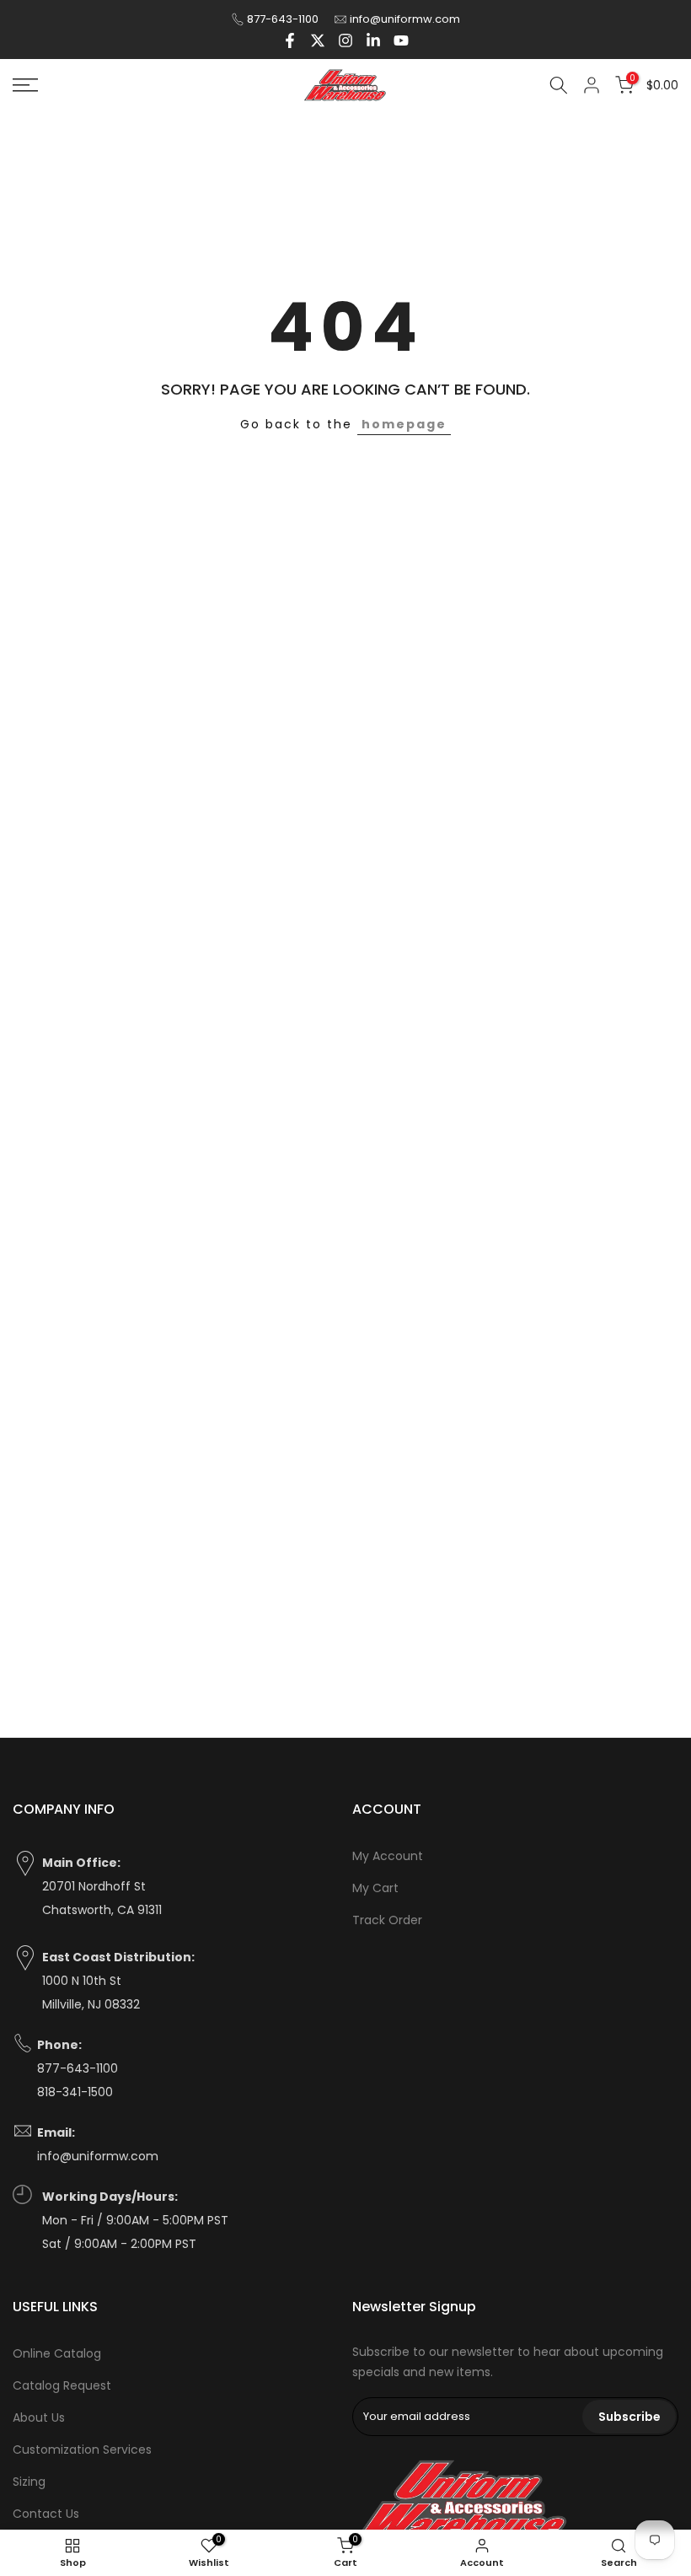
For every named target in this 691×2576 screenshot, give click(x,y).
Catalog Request (62, 2385)
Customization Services (82, 2450)
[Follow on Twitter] (318, 40)
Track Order (387, 1920)
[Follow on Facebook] (290, 40)
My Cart (375, 1888)
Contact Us (46, 2514)
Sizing (29, 2482)
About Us (39, 2417)
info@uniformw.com (405, 19)
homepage (404, 424)
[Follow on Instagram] (345, 40)
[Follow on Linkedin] (373, 40)
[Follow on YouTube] (401, 40)
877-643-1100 (283, 19)
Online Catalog (57, 2353)
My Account (388, 1856)
